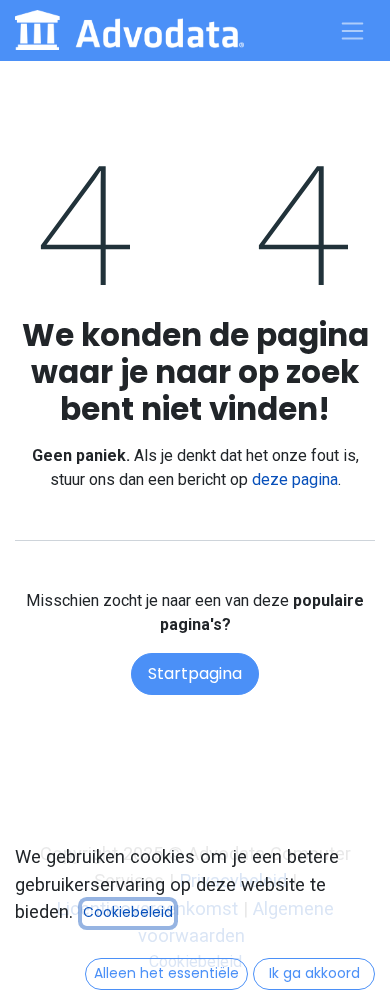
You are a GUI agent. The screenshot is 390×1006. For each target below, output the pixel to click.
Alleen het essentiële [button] (166, 973)
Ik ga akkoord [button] (314, 973)
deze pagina (295, 479)
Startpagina (195, 673)
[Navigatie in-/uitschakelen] (353, 30)
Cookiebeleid (128, 912)
